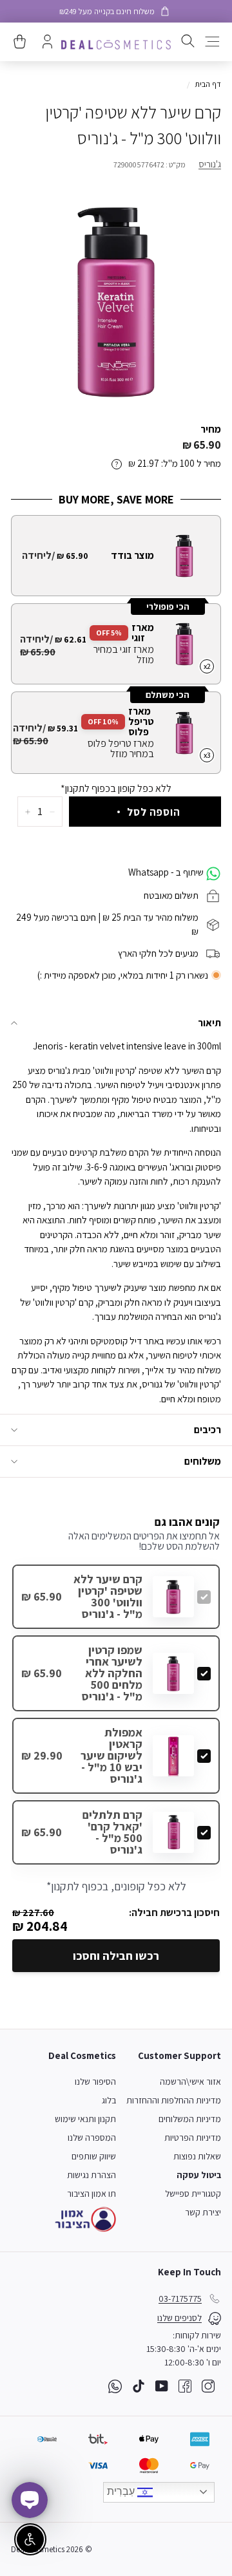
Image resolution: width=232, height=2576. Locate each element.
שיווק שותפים (94, 2156)
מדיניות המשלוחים (190, 2119)
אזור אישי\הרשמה (190, 2082)
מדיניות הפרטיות (193, 2138)
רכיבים (208, 1430)
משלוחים (203, 1461)
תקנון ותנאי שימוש (85, 2119)
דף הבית (208, 84)
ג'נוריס (210, 164)
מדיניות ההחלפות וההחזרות (174, 2100)
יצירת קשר (203, 2212)
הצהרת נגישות (92, 2175)
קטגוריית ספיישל (193, 2194)
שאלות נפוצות (197, 2156)
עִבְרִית (122, 2491)
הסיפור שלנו (95, 2082)
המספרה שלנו (92, 2138)
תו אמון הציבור (92, 2194)
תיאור (209, 1023)
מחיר (211, 429)
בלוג (109, 2100)
